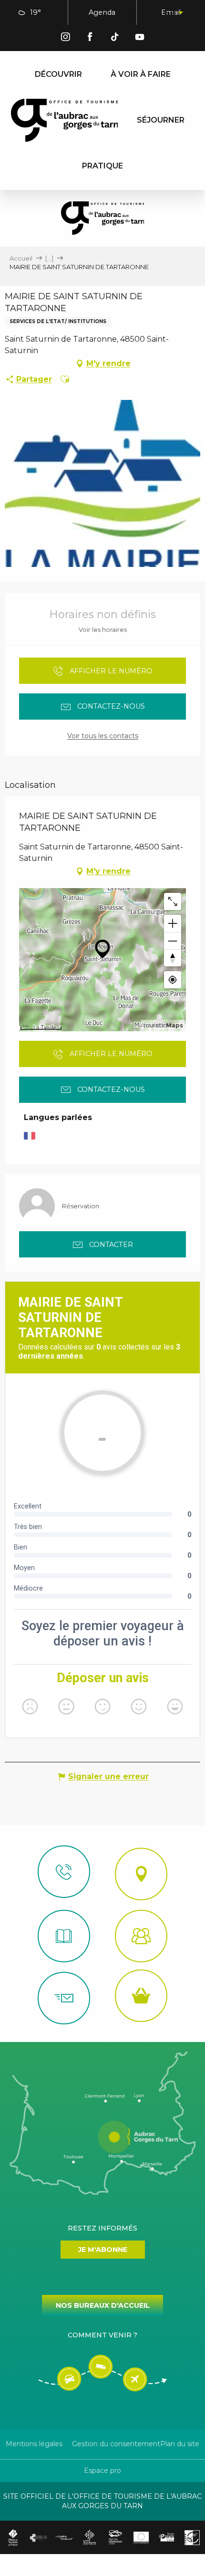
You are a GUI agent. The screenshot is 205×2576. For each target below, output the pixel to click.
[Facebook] (90, 38)
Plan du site (180, 2444)
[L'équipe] (141, 1936)
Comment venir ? (102, 2335)
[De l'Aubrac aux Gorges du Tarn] (65, 120)
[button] (128, 13)
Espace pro (102, 2471)
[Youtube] (140, 38)
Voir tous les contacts (103, 736)
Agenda (102, 12)
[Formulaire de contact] (64, 1998)
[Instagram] (65, 38)
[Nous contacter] (64, 1872)
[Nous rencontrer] (141, 1874)
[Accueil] (64, 1936)
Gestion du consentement (116, 2444)
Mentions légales (34, 2444)
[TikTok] (115, 38)
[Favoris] (150, 13)
